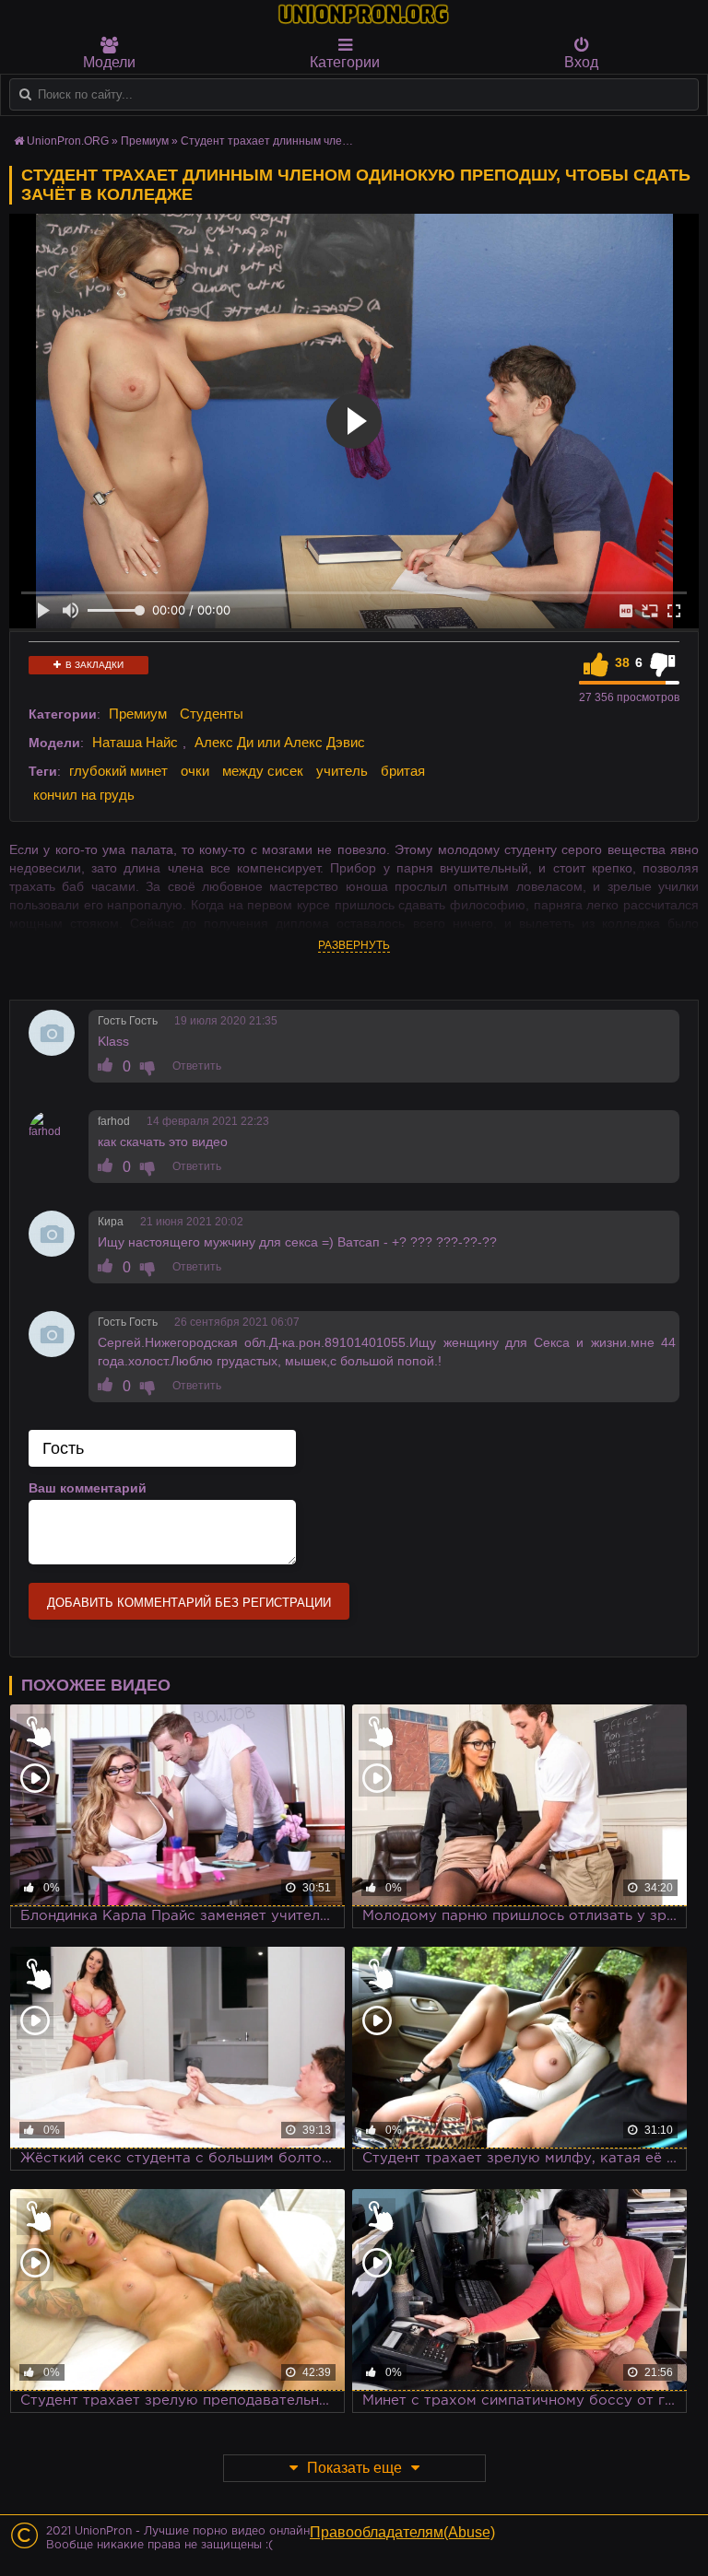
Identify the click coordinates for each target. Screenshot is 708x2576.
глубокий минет (118, 771)
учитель (342, 771)
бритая (403, 771)
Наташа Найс (135, 742)
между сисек (263, 771)
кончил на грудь (84, 795)
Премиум (138, 714)
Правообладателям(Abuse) (402, 2532)
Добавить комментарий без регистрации (189, 1603)
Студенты (212, 714)
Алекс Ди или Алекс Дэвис (280, 742)
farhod (114, 1121)
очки (195, 771)
